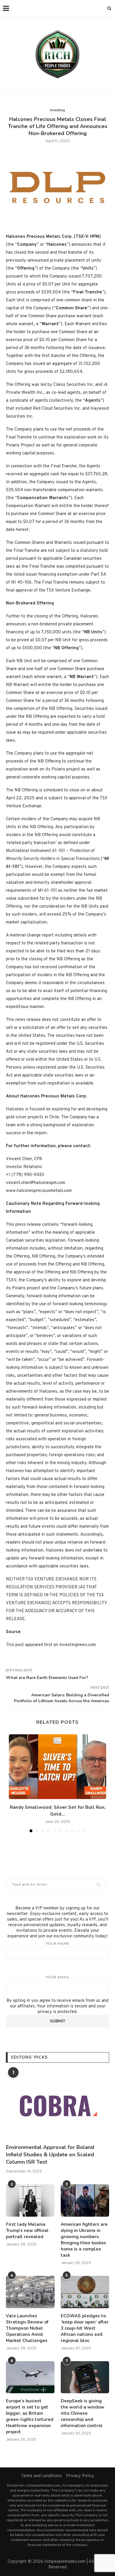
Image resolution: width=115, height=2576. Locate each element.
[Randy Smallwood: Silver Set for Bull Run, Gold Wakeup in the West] (57, 1767)
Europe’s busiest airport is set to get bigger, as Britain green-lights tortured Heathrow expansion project (30, 2416)
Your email (57, 1977)
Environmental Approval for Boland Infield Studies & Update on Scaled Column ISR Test (50, 2155)
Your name (57, 1944)
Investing (57, 110)
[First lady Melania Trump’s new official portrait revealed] (30, 2200)
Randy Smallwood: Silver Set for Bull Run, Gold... (58, 1811)
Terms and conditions (41, 2476)
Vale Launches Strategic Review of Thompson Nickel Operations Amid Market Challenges (27, 2328)
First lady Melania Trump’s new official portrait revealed (27, 2230)
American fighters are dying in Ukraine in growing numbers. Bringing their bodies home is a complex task (84, 2240)
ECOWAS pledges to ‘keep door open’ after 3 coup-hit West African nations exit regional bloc (85, 2328)
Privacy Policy (80, 2476)
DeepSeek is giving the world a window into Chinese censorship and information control (83, 2413)
